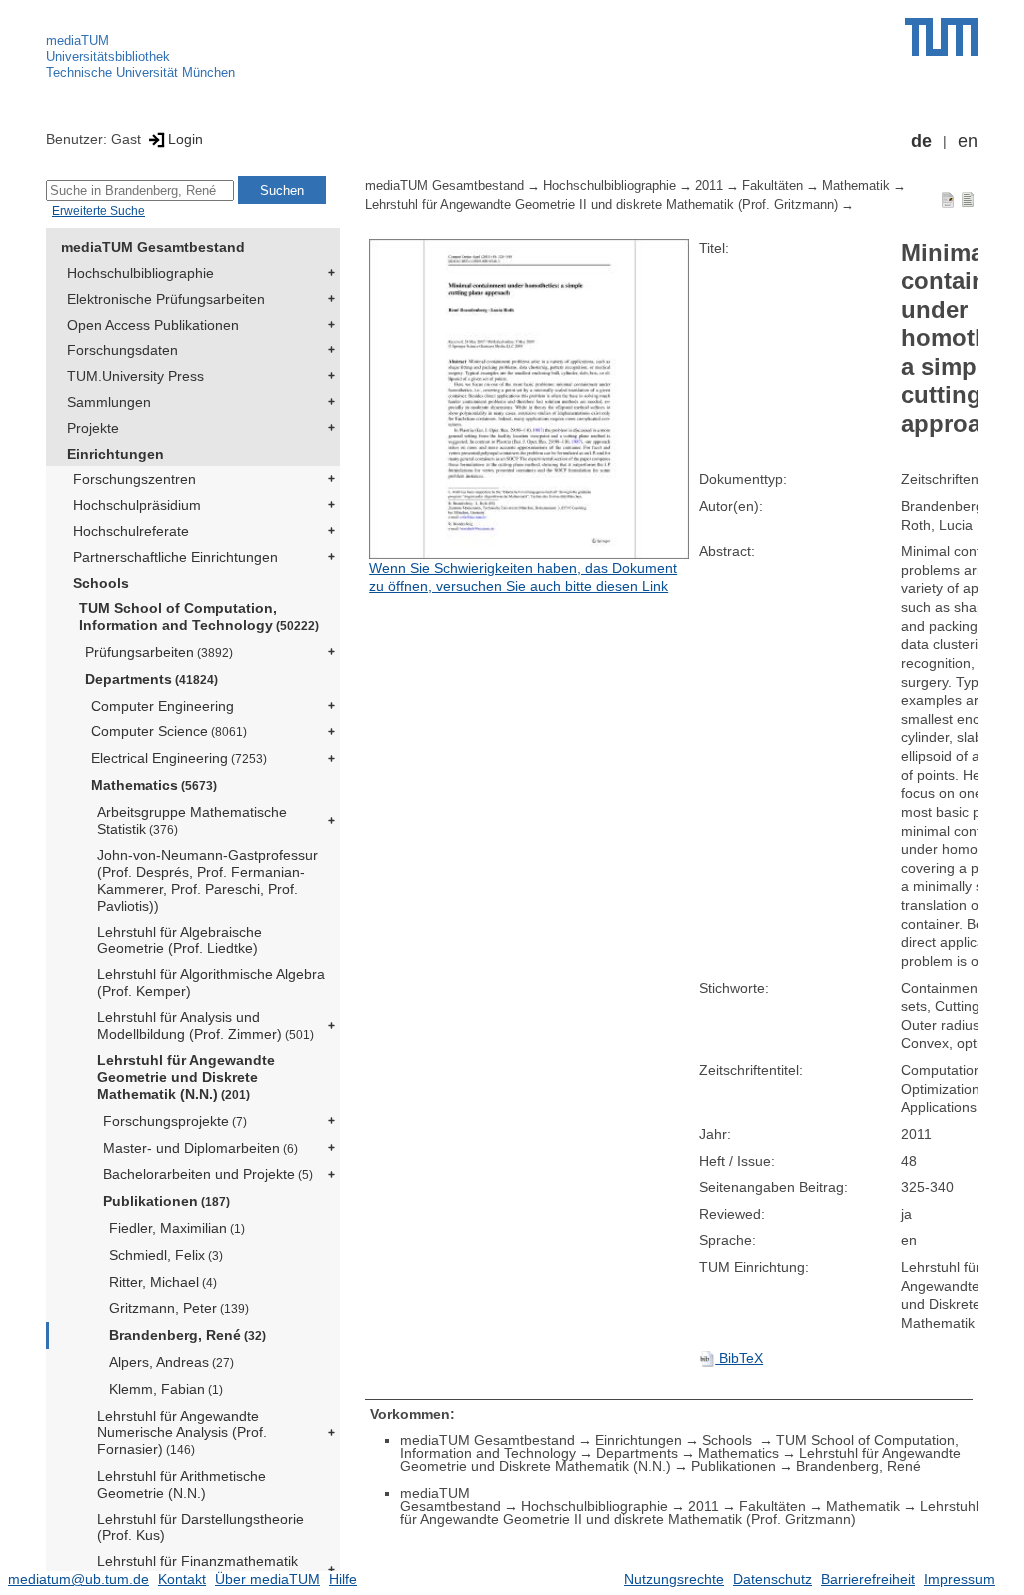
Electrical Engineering (179, 758)
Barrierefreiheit (868, 1579)
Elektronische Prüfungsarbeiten (166, 299)
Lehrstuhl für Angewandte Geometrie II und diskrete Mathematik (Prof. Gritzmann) (601, 205)
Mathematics (154, 785)
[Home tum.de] (941, 37)
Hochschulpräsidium (137, 505)
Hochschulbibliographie (140, 273)
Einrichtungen (115, 454)
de (921, 141)
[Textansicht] (968, 199)
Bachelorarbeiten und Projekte (208, 1174)
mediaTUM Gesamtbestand (153, 247)
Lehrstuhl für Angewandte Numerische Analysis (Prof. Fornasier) (182, 1433)
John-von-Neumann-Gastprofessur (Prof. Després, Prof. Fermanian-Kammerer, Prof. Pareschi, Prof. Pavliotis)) (207, 880)
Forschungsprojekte (175, 1121)
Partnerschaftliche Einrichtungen (175, 557)
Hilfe (343, 1579)
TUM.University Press (135, 376)
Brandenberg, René (187, 1335)
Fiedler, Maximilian (177, 1228)
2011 (709, 186)
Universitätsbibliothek (108, 56)
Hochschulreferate (131, 531)
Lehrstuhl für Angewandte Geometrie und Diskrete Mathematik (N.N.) (186, 1077)
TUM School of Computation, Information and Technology (199, 616)
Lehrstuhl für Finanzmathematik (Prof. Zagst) (197, 1569)
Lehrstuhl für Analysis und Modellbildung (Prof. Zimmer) (205, 1025)
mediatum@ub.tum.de (78, 1579)
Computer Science (169, 731)
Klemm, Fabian (166, 1389)
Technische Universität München (140, 72)
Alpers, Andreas (171, 1362)
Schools (101, 583)
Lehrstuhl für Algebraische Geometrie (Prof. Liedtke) (179, 940)
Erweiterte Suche (98, 211)
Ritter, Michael (163, 1282)
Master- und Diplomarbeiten (200, 1148)
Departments (151, 679)
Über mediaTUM (267, 1579)
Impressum (959, 1579)
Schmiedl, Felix (166, 1255)
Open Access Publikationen (153, 325)
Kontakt (182, 1579)
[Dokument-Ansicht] (948, 199)
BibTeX (739, 1358)
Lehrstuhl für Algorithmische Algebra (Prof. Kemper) (211, 982)
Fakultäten (772, 186)
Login (185, 139)
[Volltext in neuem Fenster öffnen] (529, 399)
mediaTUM (77, 40)
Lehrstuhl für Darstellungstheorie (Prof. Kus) (200, 1527)
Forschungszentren (134, 479)
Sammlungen (109, 402)
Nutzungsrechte (674, 1579)
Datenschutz (772, 1579)
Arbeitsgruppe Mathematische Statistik (192, 820)
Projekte (93, 428)
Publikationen (166, 1201)
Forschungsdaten (122, 350)
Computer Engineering (162, 706)
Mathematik (856, 186)
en (968, 141)
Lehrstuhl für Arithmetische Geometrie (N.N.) (181, 1484)
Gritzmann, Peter (179, 1308)
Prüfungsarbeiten (159, 652)
